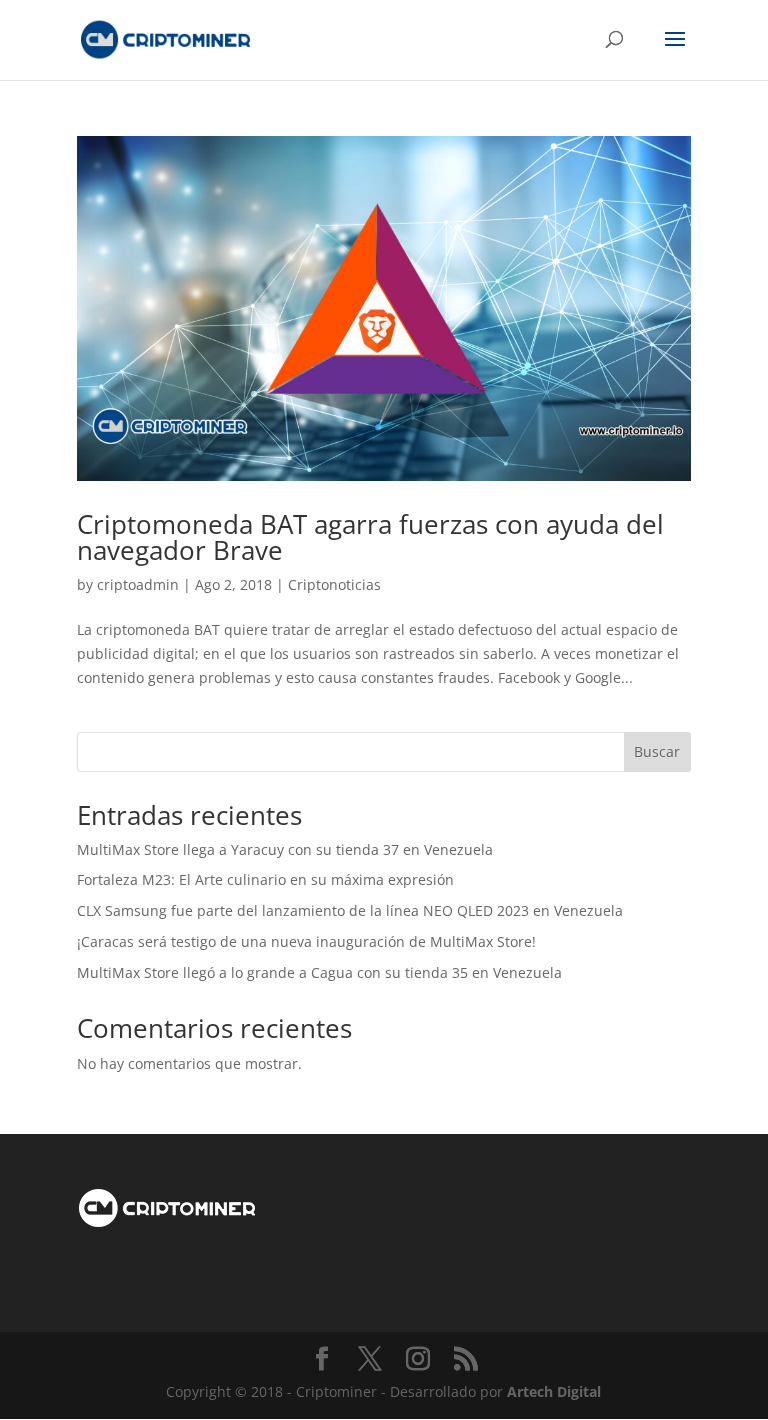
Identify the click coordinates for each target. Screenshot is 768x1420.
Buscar (657, 751)
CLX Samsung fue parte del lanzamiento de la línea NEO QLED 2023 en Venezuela (350, 910)
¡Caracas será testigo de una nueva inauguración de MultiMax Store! (306, 941)
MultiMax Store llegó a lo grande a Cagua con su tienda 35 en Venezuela (319, 972)
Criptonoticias (334, 584)
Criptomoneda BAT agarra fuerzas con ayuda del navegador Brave (370, 537)
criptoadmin (138, 584)
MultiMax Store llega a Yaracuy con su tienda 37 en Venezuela (285, 849)
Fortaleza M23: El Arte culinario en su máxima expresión (265, 879)
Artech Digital (554, 1391)
